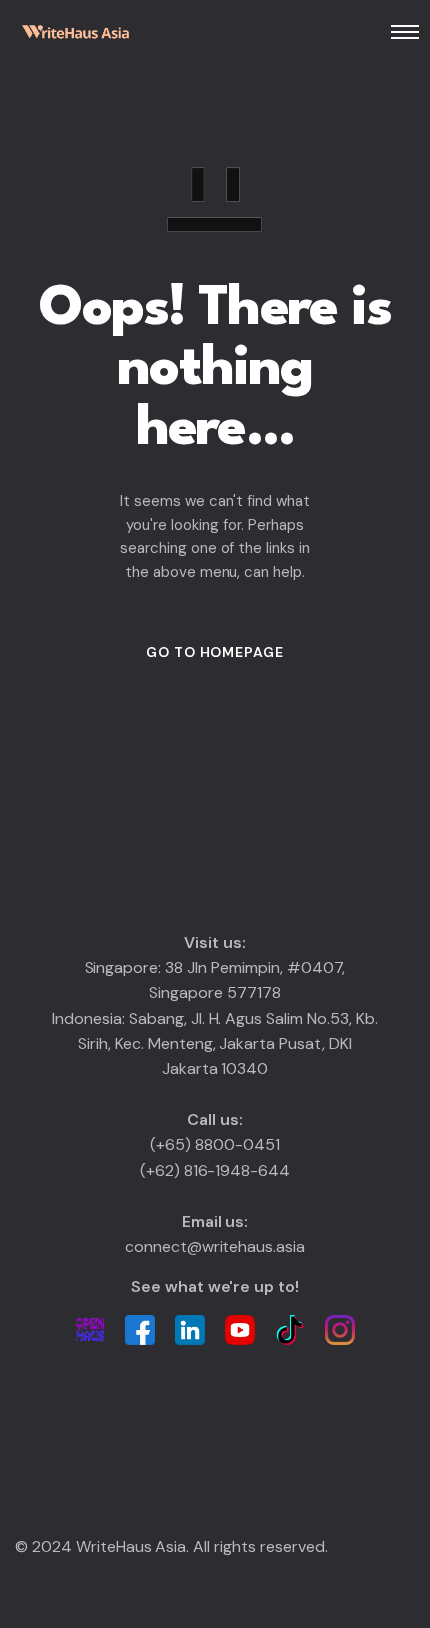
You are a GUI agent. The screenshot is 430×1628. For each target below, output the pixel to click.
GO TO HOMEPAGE (215, 652)
